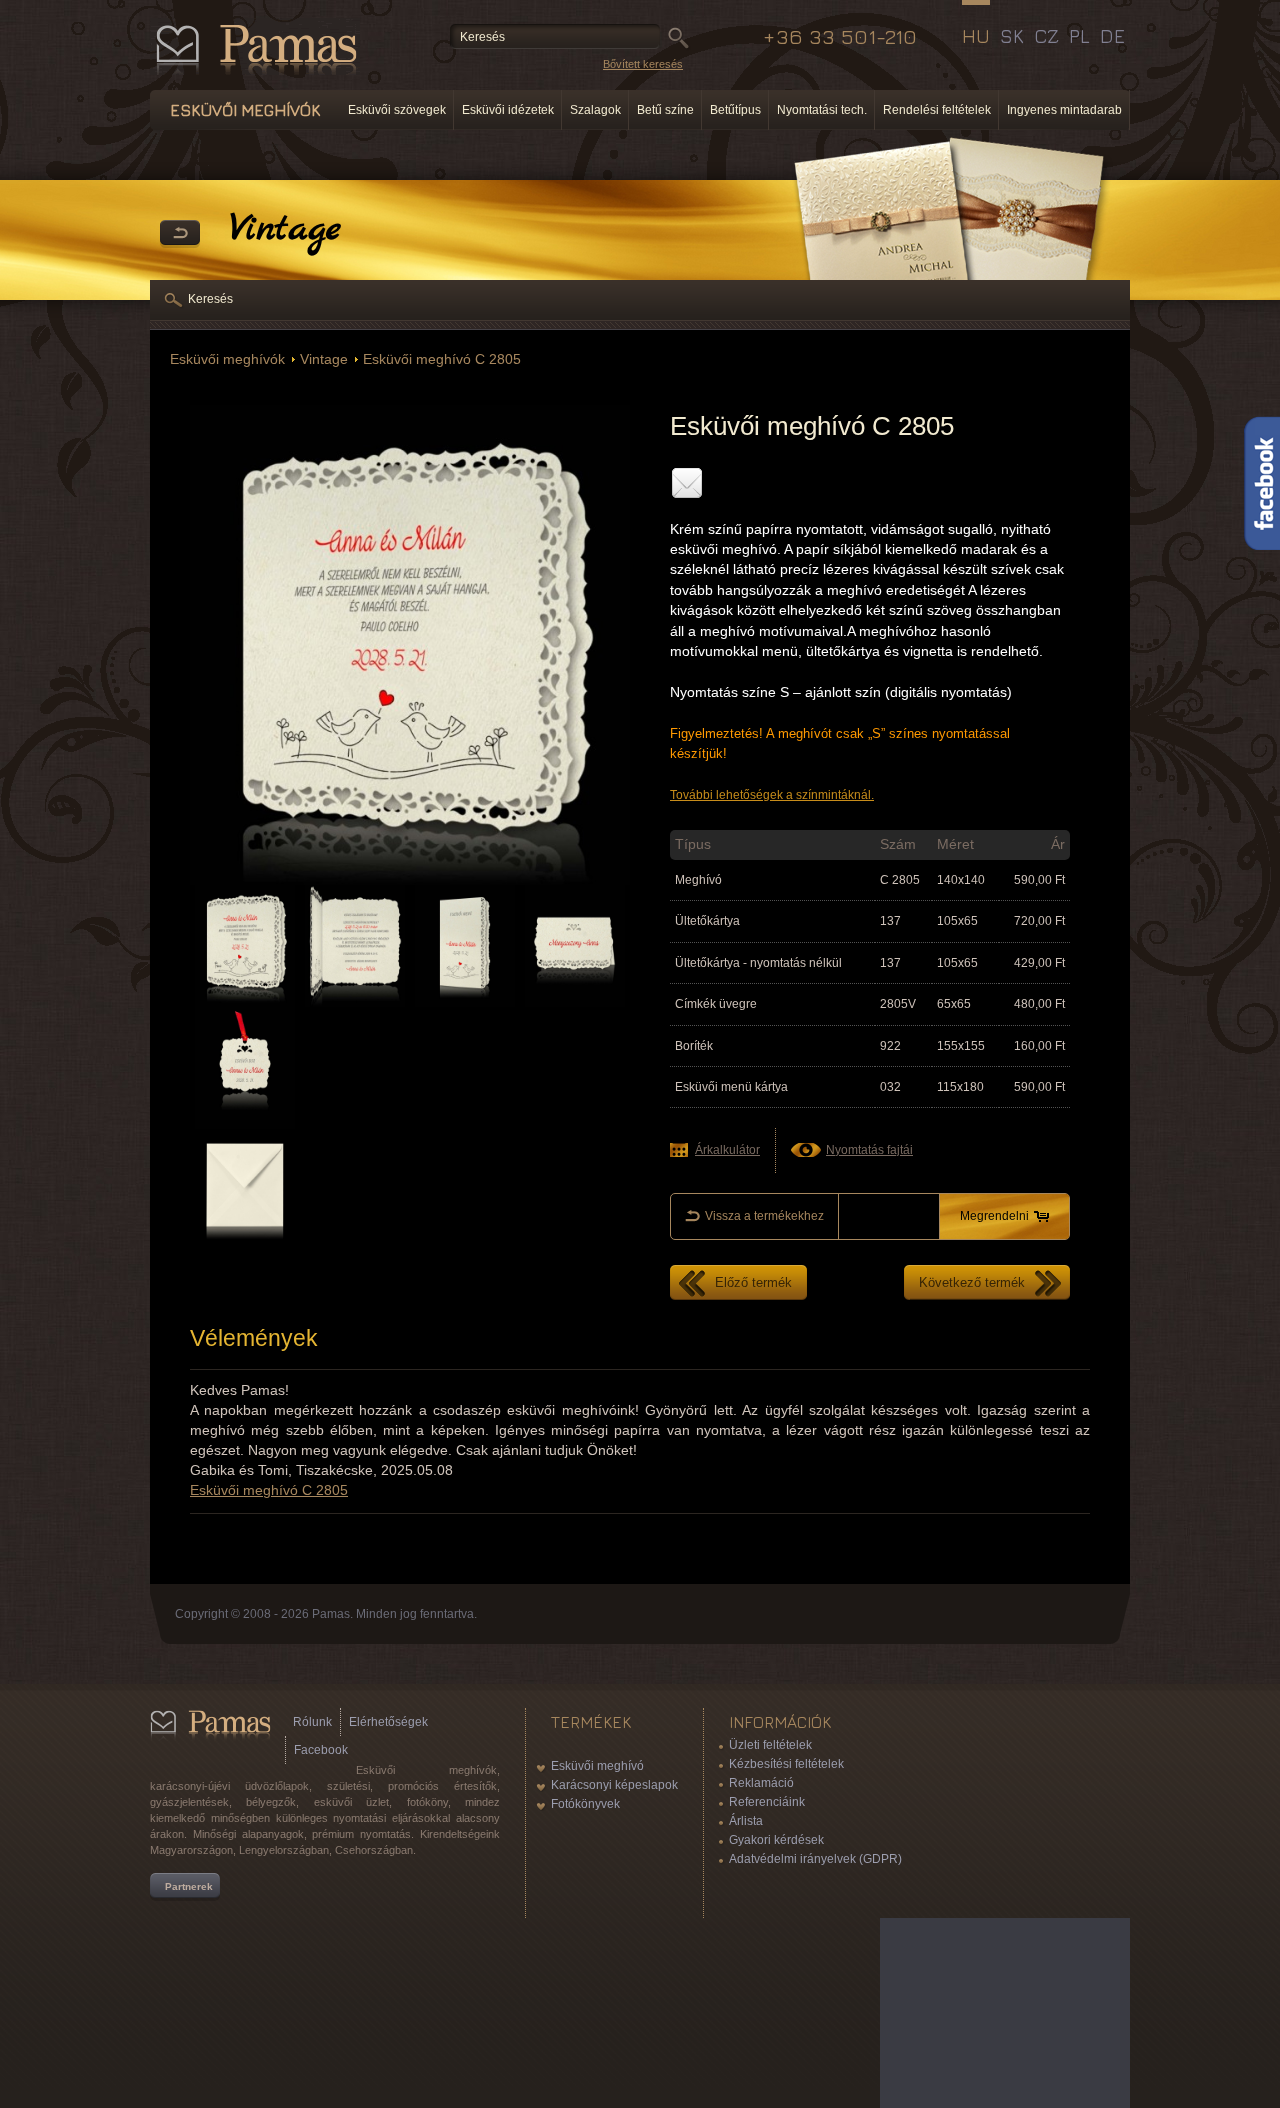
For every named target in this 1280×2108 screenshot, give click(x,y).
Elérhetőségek (388, 1722)
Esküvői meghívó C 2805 (442, 359)
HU (976, 36)
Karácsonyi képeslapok (614, 1785)
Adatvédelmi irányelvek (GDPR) (815, 1859)
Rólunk (312, 1722)
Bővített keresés (643, 64)
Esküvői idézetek (508, 110)
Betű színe (665, 110)
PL (1079, 36)
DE (1112, 36)
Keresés (210, 299)
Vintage (324, 359)
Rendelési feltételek (937, 110)
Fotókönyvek (585, 1804)
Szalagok (595, 110)
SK (1012, 36)
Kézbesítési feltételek (786, 1764)
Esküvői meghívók (227, 359)
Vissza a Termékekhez (180, 234)
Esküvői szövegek (397, 110)
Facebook (321, 1750)
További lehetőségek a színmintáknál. (772, 795)
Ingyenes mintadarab (1064, 110)
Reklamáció (761, 1783)
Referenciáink (767, 1802)
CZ (1046, 36)
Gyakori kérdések (776, 1840)
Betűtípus (735, 110)
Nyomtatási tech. (822, 110)
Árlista (746, 1821)
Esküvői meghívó (597, 1766)
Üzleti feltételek (770, 1745)
